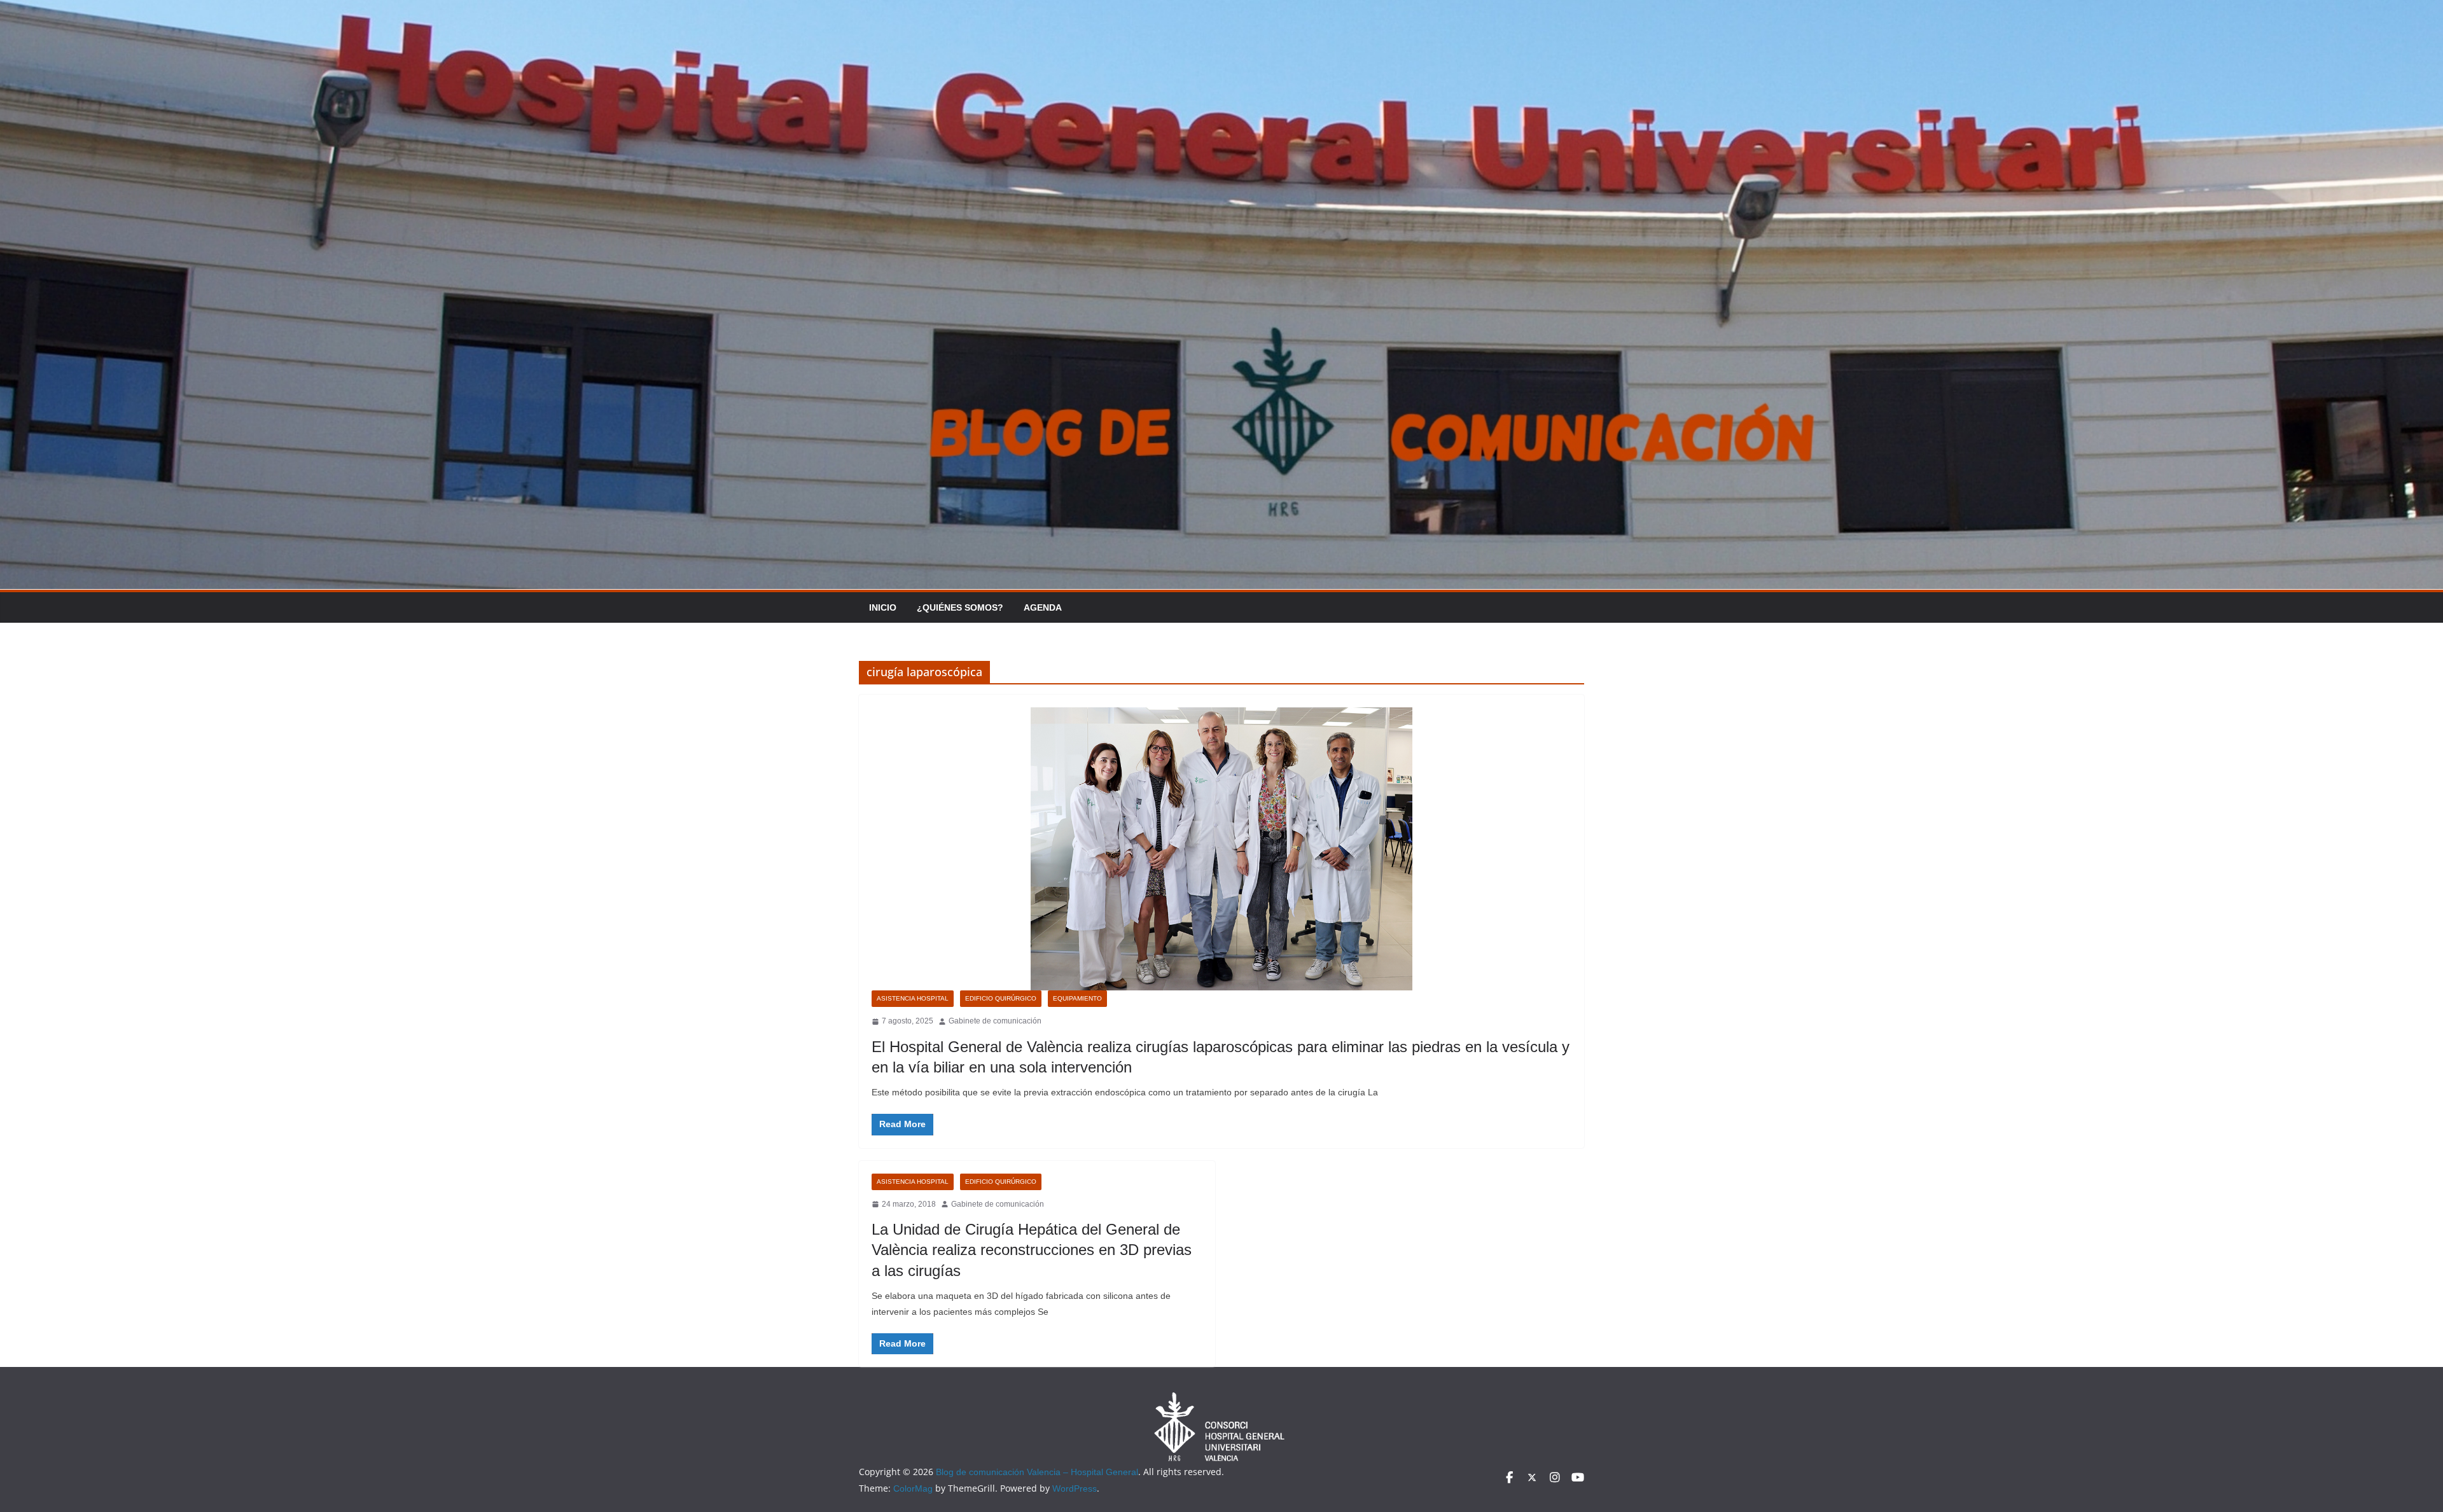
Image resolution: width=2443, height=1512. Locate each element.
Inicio (883, 607)
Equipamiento (1077, 998)
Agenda (1043, 607)
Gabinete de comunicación (995, 1021)
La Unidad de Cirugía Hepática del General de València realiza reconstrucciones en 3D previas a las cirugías (1032, 1250)
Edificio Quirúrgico (1001, 998)
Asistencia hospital (913, 998)
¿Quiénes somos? (960, 607)
